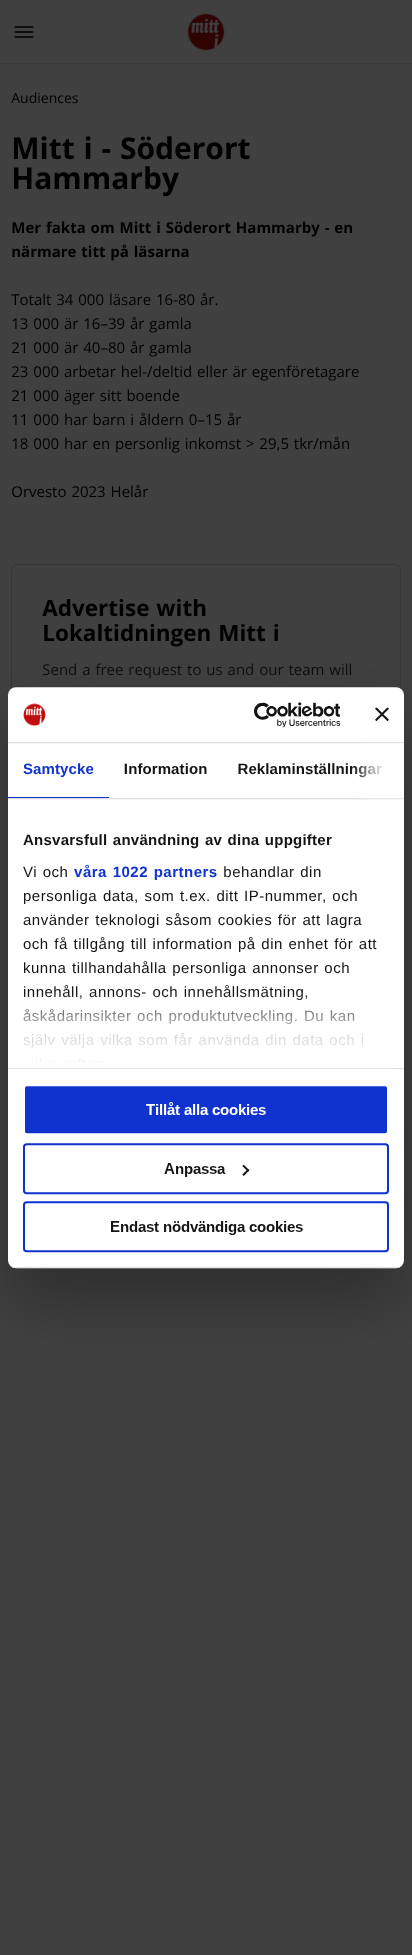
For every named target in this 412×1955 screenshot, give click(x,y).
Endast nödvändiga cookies (206, 1226)
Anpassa (194, 1168)
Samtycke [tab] (58, 769)
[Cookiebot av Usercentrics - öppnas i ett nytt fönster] (257, 715)
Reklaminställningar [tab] (309, 769)
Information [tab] (166, 769)
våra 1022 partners (146, 872)
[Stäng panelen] (382, 715)
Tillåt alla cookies (206, 1109)
